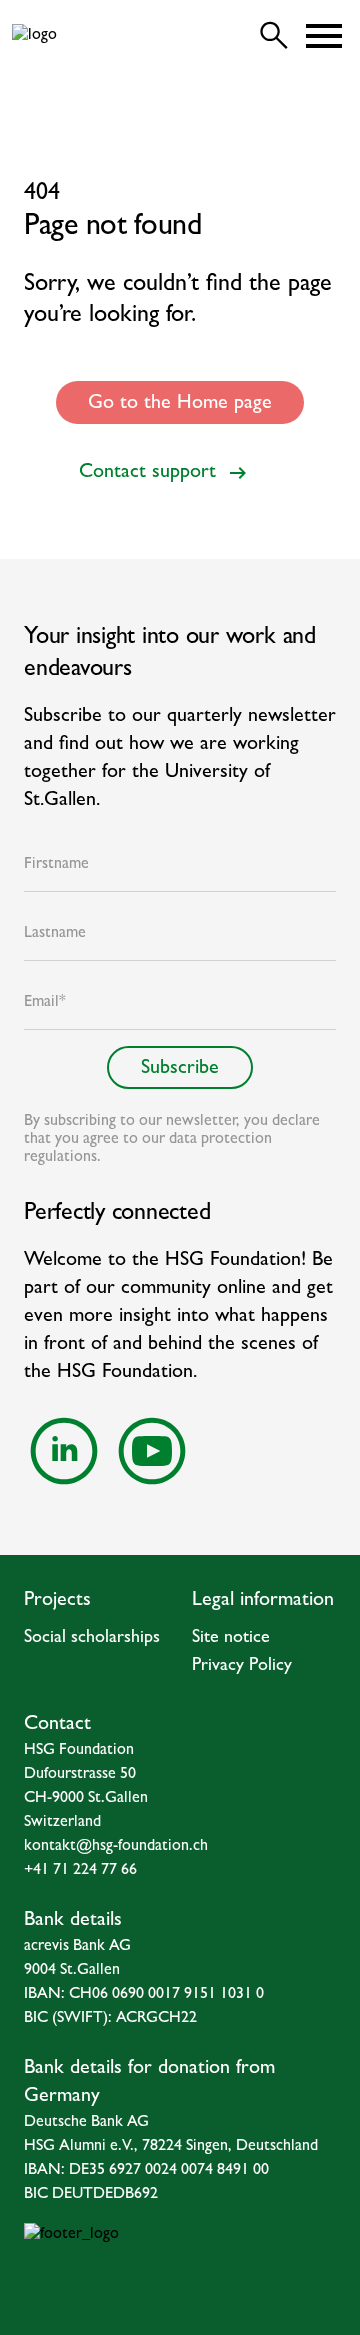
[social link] (64, 1451)
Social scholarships (92, 1639)
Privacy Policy (242, 1667)
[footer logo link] (180, 2263)
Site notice (231, 1639)
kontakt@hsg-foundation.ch (116, 1847)
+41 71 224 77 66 (80, 1871)
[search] (274, 36)
